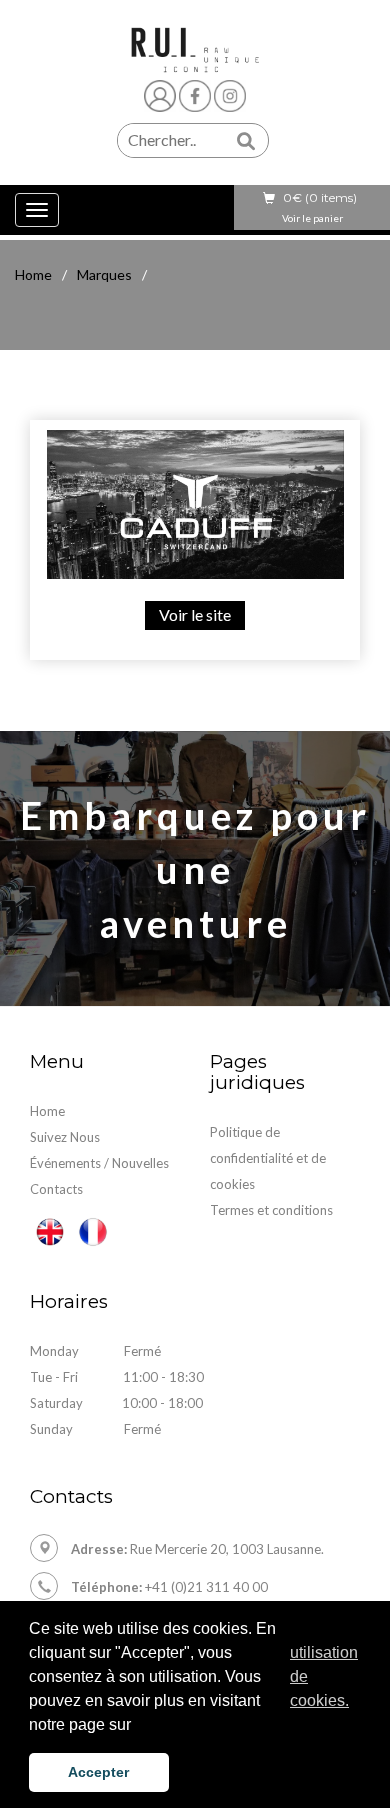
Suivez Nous (65, 1137)
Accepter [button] (98, 1772)
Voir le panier (312, 218)
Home (33, 274)
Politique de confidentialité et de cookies (268, 1158)
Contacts (56, 1189)
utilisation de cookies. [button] (324, 1676)
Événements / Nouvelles (99, 1163)
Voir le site (195, 614)
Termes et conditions (271, 1210)
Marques (104, 274)
